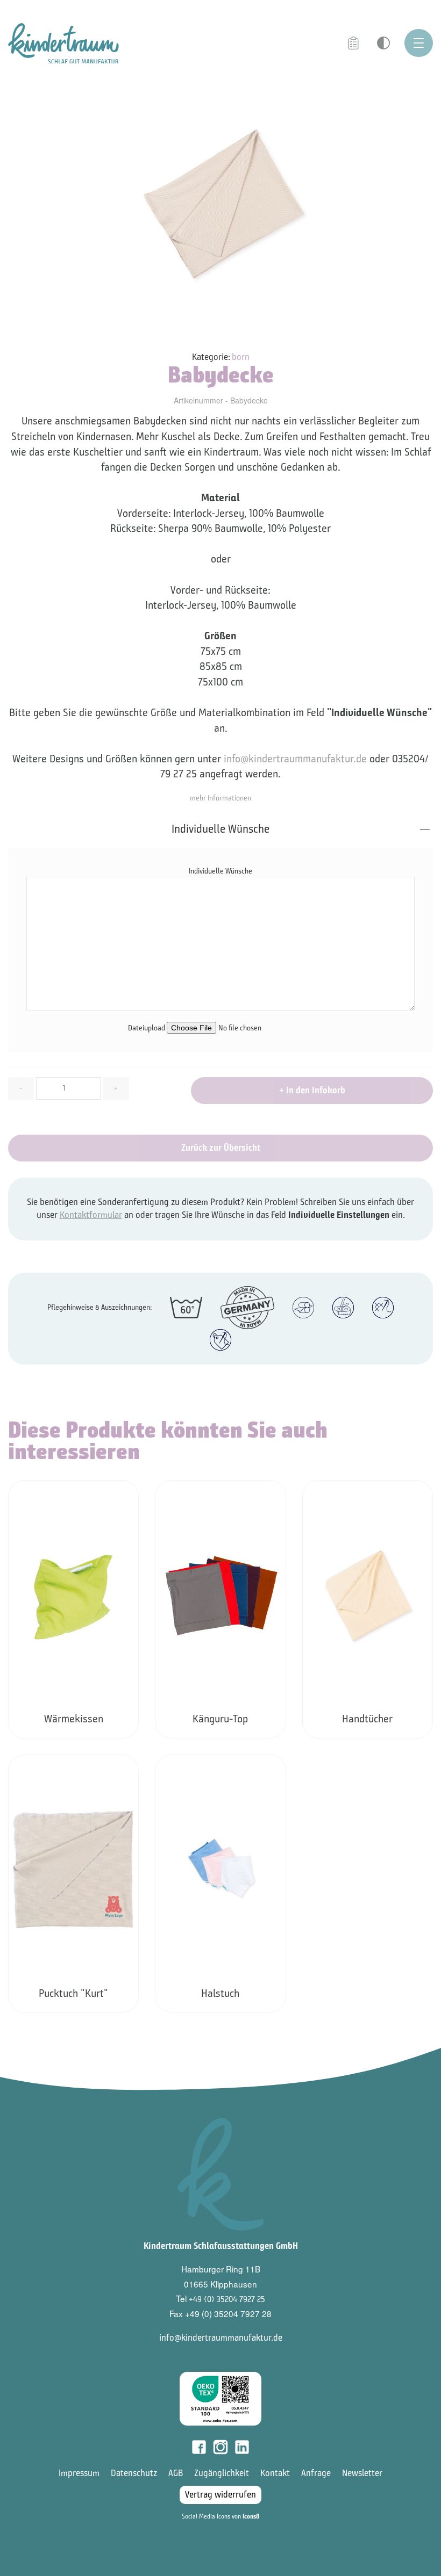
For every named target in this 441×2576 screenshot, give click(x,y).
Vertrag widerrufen (220, 2495)
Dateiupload (147, 1028)
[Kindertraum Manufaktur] (63, 43)
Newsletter (362, 2473)
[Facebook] (199, 2447)
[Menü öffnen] (419, 43)
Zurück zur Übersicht (221, 1148)
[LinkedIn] (242, 2447)
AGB (176, 2473)
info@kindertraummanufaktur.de (295, 759)
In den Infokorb (312, 1090)
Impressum (79, 2473)
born (241, 357)
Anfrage (316, 2473)
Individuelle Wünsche (220, 829)
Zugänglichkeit (222, 2473)
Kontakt (275, 2473)
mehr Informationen (220, 798)
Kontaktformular (91, 1215)
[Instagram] (220, 2447)
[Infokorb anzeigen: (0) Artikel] (354, 44)
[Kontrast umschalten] (383, 43)
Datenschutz (134, 2473)
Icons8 (251, 2516)
